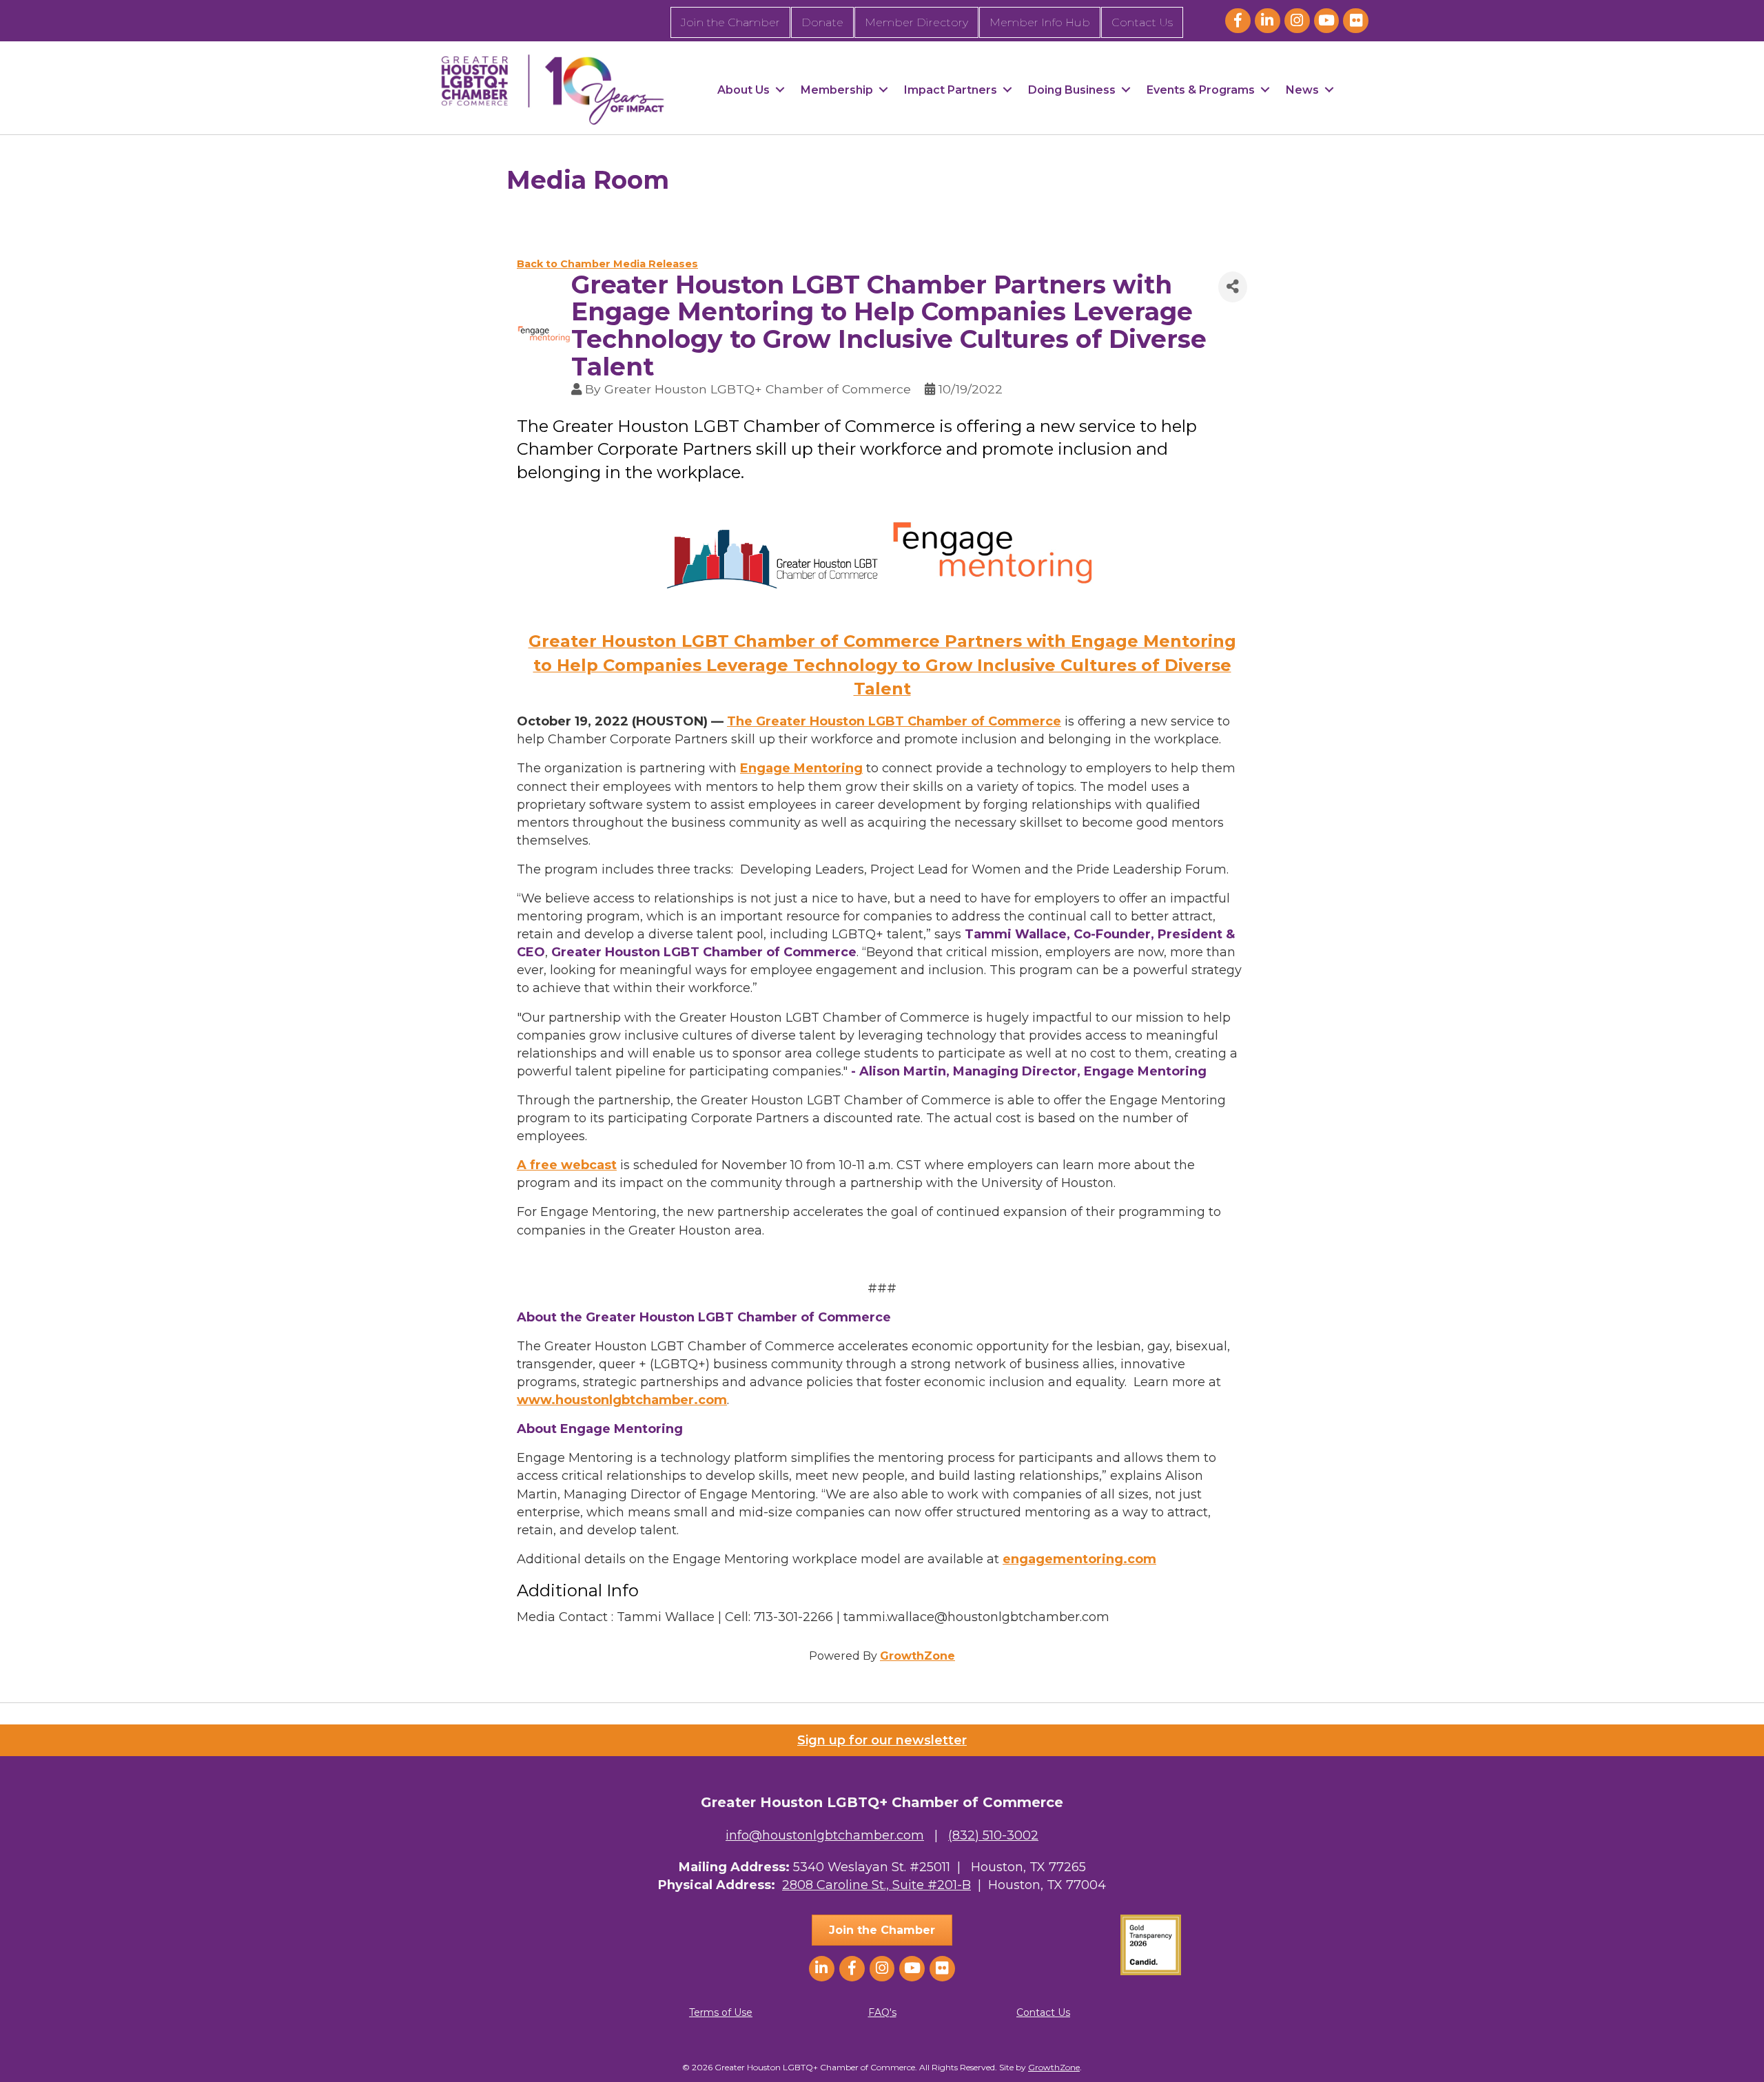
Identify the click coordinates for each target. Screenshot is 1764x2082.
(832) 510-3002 (993, 1835)
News (1302, 90)
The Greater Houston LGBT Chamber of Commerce (894, 721)
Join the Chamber (730, 22)
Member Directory (916, 22)
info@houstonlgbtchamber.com (825, 1835)
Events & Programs (1201, 90)
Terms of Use (721, 2012)
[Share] (1233, 287)
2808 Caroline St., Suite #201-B (876, 1885)
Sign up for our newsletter (882, 1740)
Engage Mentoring (801, 768)
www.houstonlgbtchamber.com (622, 1400)
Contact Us (1142, 22)
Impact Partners (951, 90)
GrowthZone (917, 1656)
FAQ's (882, 2012)
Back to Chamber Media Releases (607, 264)
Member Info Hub (1040, 22)
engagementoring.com (1079, 1559)
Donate (822, 22)
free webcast (573, 1165)
